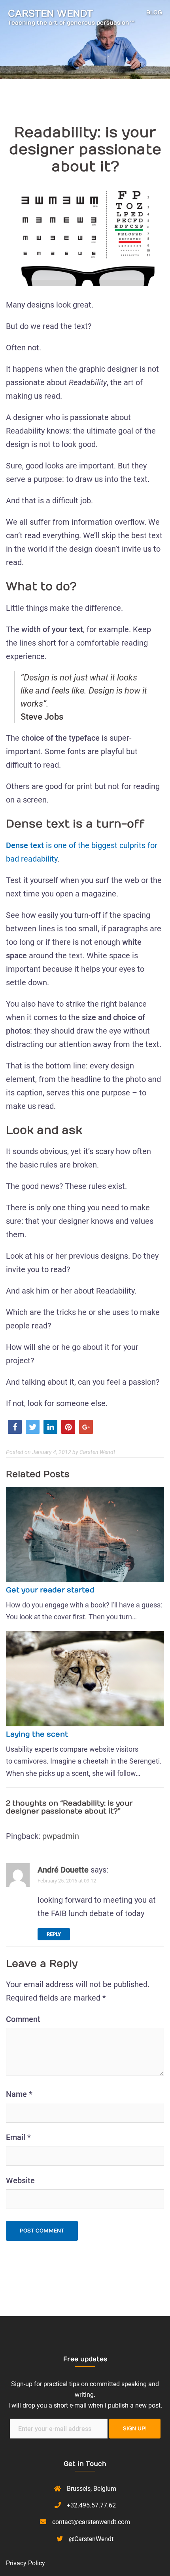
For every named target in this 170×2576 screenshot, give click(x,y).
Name (19, 2094)
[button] (15, 1427)
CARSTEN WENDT (50, 13)
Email (18, 2137)
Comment (23, 2019)
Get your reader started (50, 1590)
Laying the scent (37, 1734)
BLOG (154, 12)
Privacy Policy (25, 2563)
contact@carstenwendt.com (91, 2522)
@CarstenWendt (91, 2539)
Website (20, 2180)
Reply (54, 1934)
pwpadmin (61, 1836)
